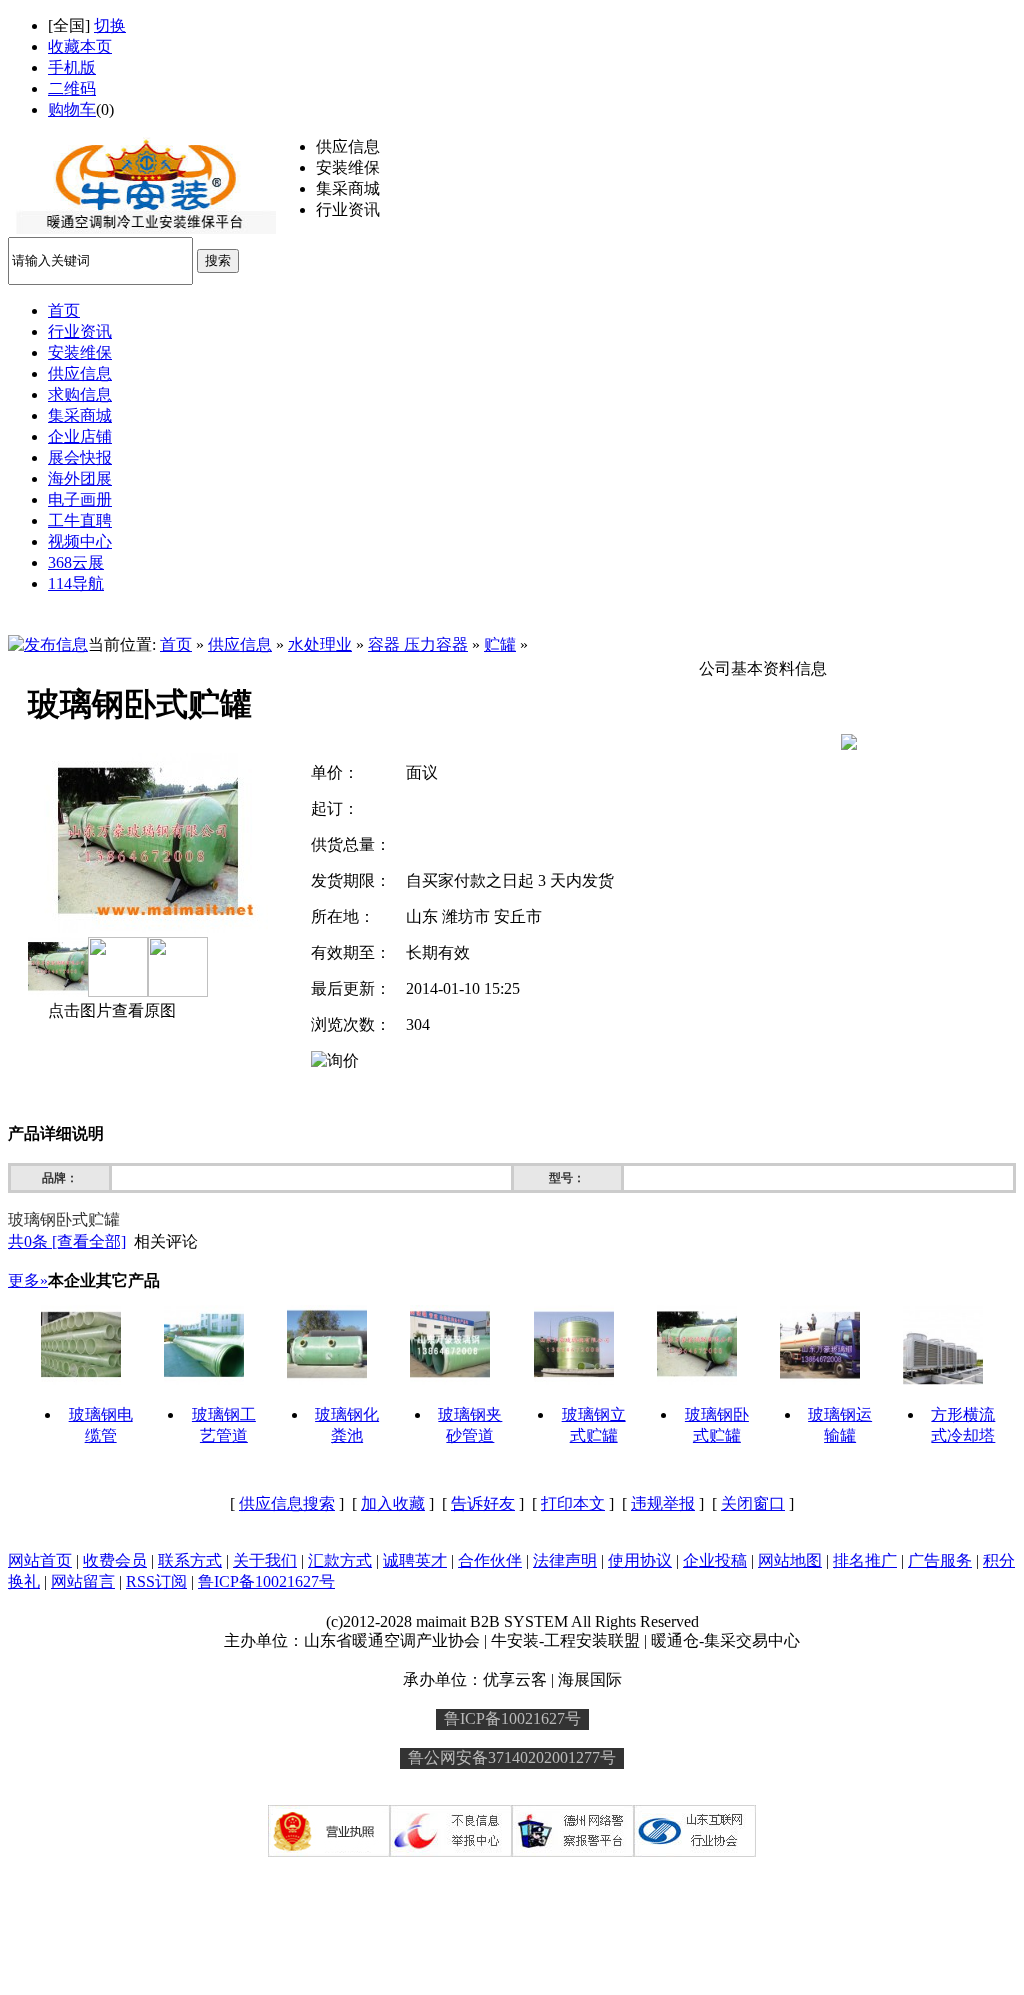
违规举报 (663, 1503)
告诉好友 (483, 1503)
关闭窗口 (753, 1503)
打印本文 (573, 1503)
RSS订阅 (156, 1581)
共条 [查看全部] (67, 1241)
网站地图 (790, 1560)
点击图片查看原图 (110, 1010)
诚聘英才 (415, 1560)
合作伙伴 (490, 1560)
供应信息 (240, 644)
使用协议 (640, 1560)
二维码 (72, 88)
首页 (176, 644)
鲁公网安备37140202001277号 (512, 1757)
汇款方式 (340, 1560)
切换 (110, 25)
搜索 (218, 260)
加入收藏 (393, 1503)
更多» (28, 1280)
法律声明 (565, 1560)
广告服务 (940, 1560)
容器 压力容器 (418, 644)
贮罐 (500, 644)
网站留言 (83, 1581)
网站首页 (40, 1560)
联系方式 (190, 1560)
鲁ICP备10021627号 (266, 1581)
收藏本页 (80, 46)
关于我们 (265, 1560)
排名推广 (865, 1560)
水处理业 (320, 644)
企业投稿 (715, 1560)
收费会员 (115, 1560)
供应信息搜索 (287, 1503)
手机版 (72, 67)
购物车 (72, 109)
